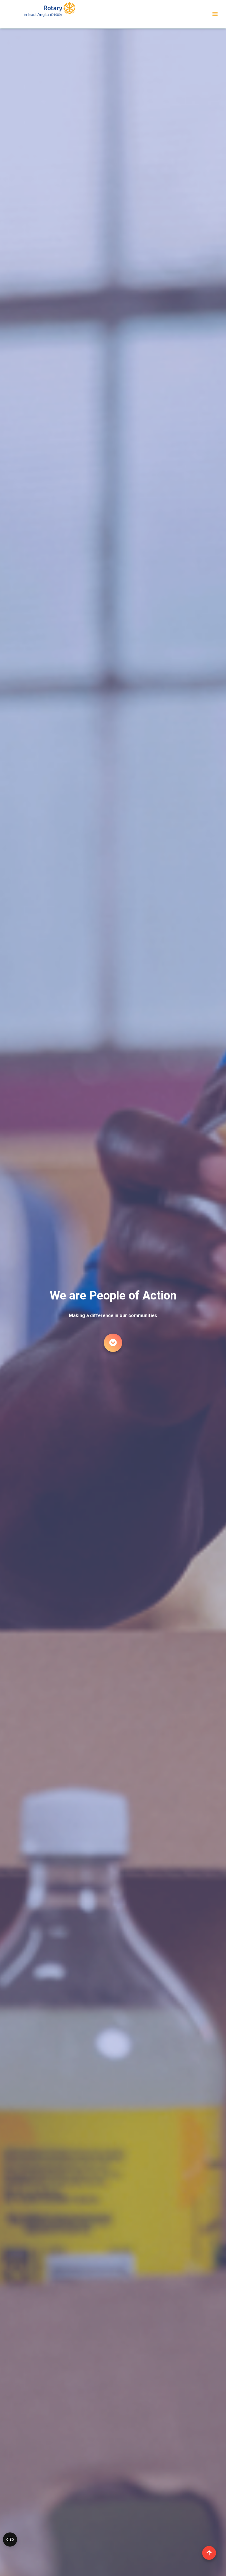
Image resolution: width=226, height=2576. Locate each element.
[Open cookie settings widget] (10, 2540)
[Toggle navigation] (215, 14)
